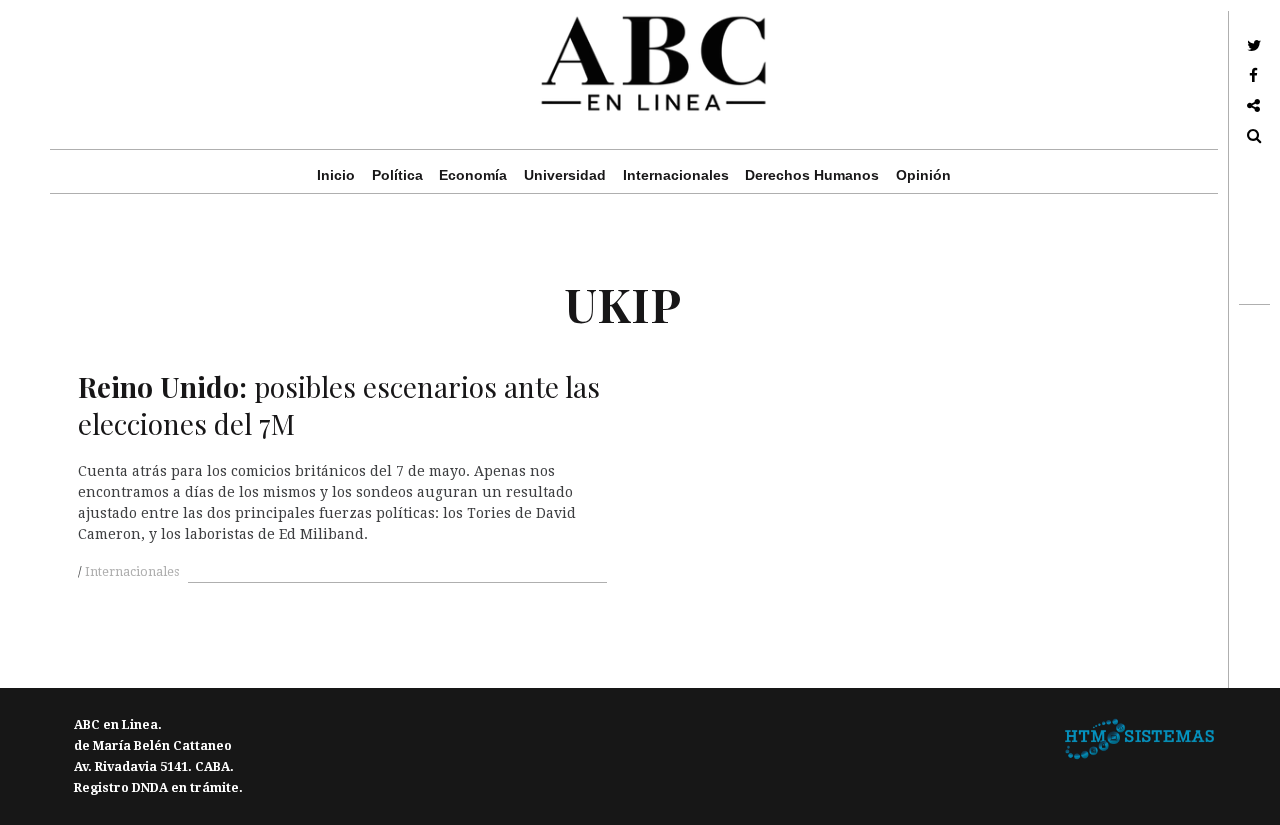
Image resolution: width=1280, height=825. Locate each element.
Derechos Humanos (812, 175)
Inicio (336, 175)
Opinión (923, 175)
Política (397, 175)
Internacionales (676, 175)
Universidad (565, 175)
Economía (473, 175)
